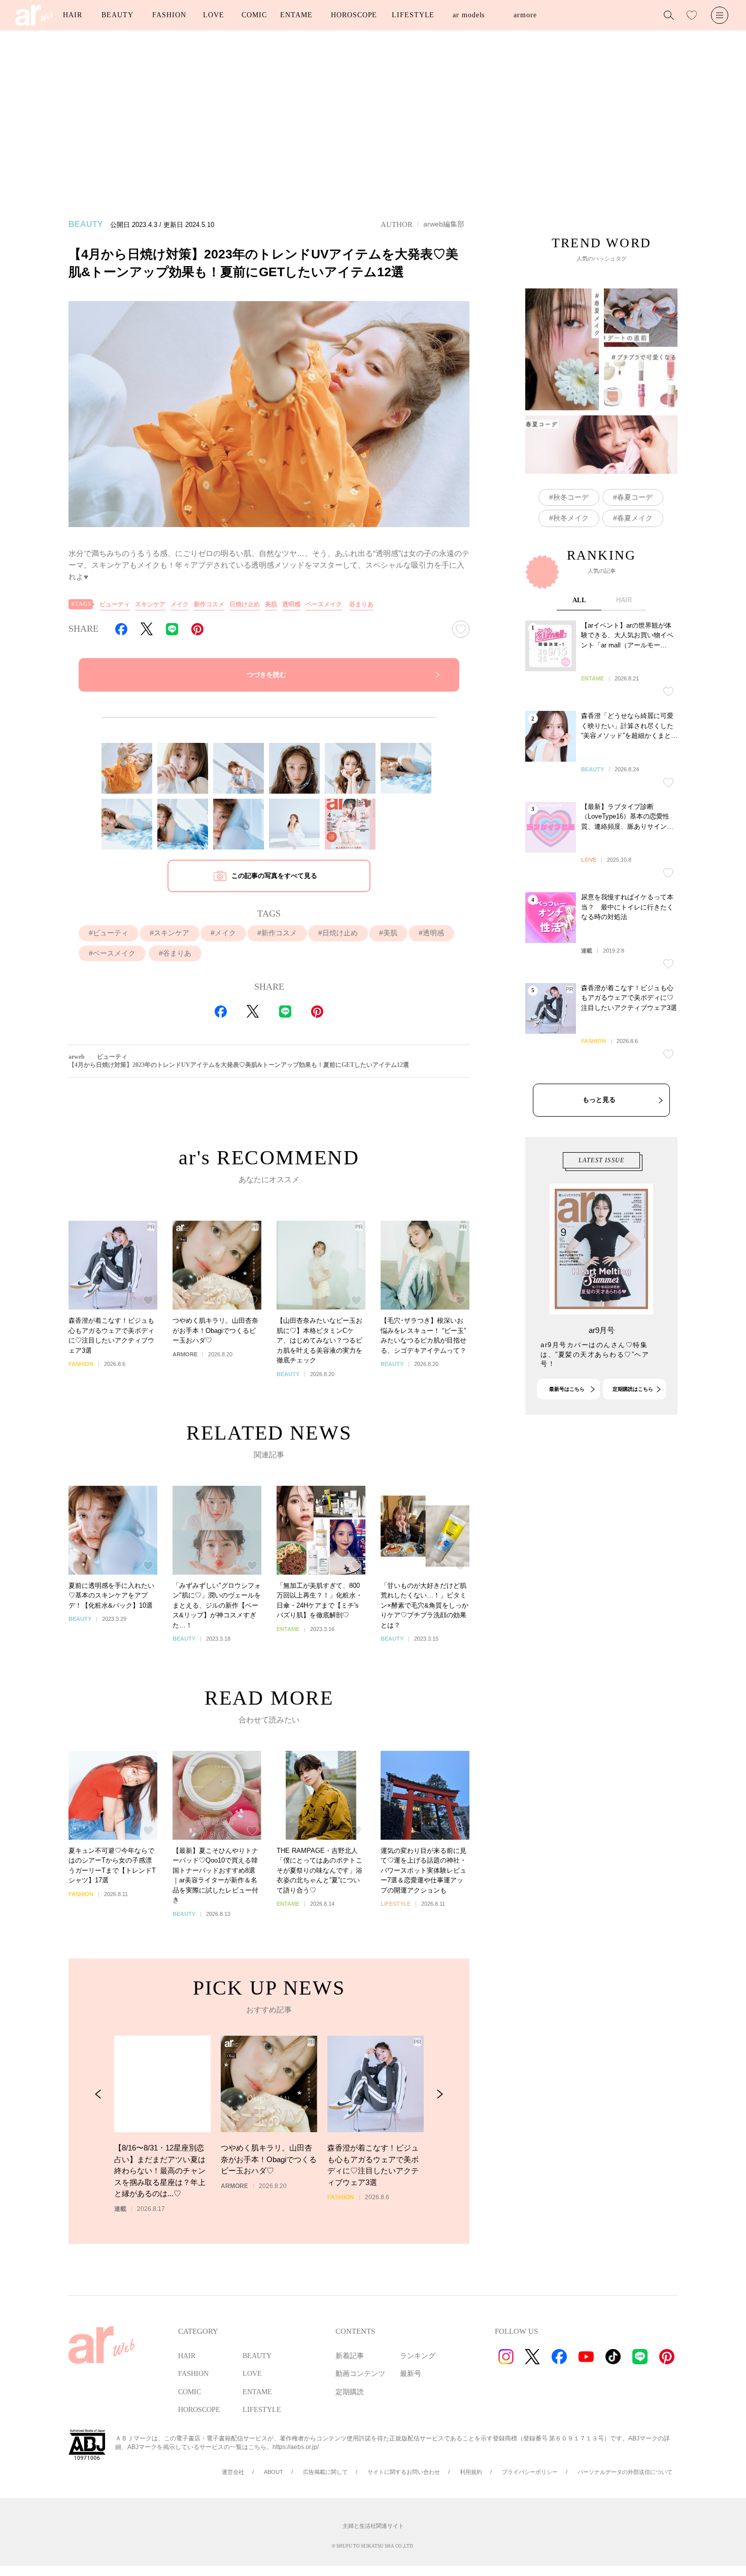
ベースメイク (324, 604)
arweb (77, 1057)
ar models (469, 15)
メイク (180, 604)
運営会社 (233, 2472)
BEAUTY (117, 15)
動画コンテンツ (360, 2374)
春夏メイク (635, 518)
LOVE (214, 15)
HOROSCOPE (354, 15)
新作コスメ (209, 604)
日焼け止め (245, 604)
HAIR (73, 15)
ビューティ (115, 604)
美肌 (271, 604)
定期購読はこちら (633, 1389)
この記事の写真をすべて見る (274, 876)
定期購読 (350, 2392)
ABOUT (274, 2472)
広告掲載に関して (325, 2472)
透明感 (291, 604)
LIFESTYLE (413, 15)
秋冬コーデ (571, 497)
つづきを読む (266, 675)
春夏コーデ (635, 497)
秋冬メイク (571, 518)
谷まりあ (361, 604)
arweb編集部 (444, 224)
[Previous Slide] (98, 2094)
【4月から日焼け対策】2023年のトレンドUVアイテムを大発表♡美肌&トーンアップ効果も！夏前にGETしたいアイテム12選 (239, 1065)
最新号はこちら (567, 1389)
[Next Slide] (440, 2094)
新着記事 (350, 2356)
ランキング (418, 2356)
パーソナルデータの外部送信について (625, 2472)
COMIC (254, 15)
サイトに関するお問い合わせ (404, 2472)
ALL (579, 600)
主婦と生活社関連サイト (373, 2526)
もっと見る (599, 1100)
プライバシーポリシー (530, 2472)
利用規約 (471, 2472)
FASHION (169, 15)
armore (525, 15)
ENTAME (296, 15)
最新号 (411, 2374)
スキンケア (150, 604)
